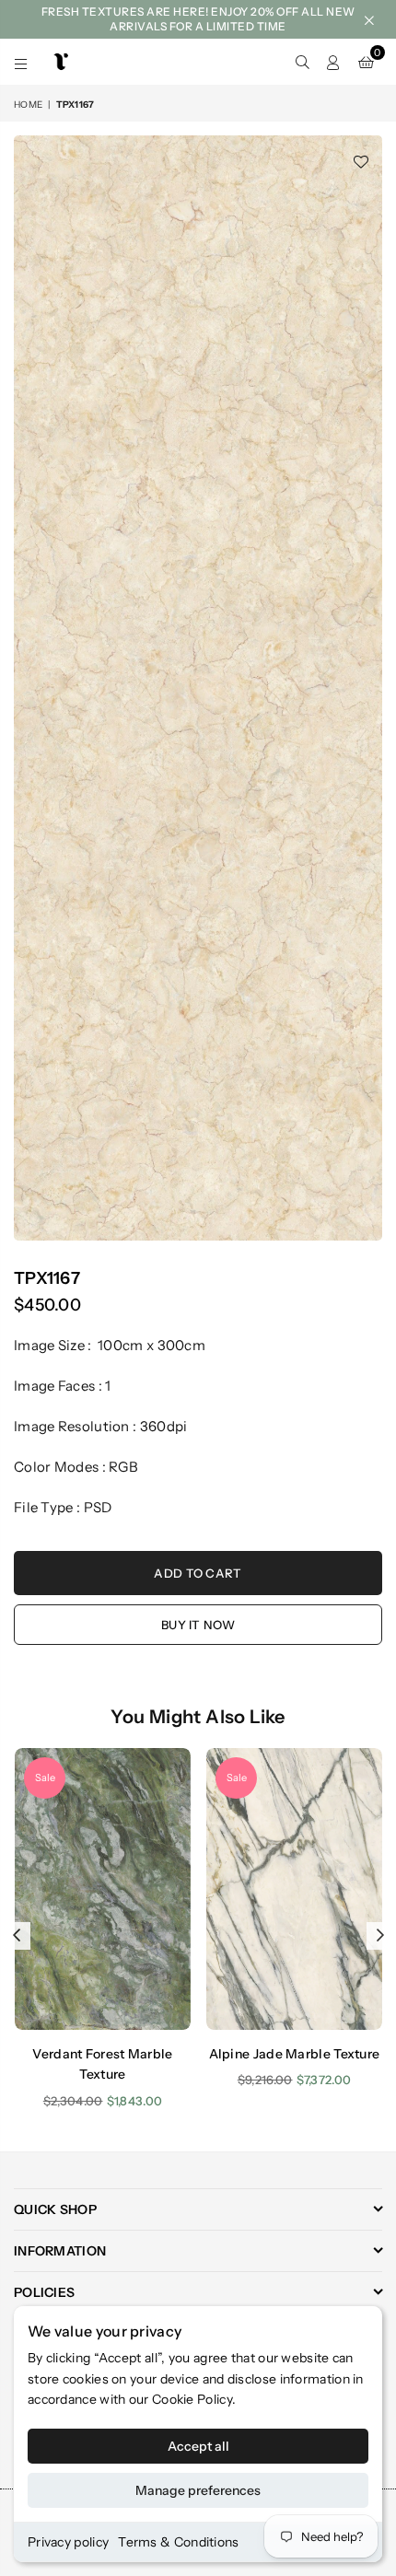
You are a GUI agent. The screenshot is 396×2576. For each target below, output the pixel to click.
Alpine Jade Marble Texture (295, 2054)
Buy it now (198, 1625)
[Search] (302, 62)
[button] (366, 62)
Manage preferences (198, 2490)
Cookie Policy (192, 2399)
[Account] (333, 62)
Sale (45, 1778)
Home (28, 105)
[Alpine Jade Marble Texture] (294, 1889)
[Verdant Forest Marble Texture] (103, 1889)
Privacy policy (68, 2542)
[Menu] (21, 62)
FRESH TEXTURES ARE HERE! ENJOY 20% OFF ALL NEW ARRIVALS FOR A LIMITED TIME (198, 19)
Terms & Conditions (178, 2542)
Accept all (198, 2446)
